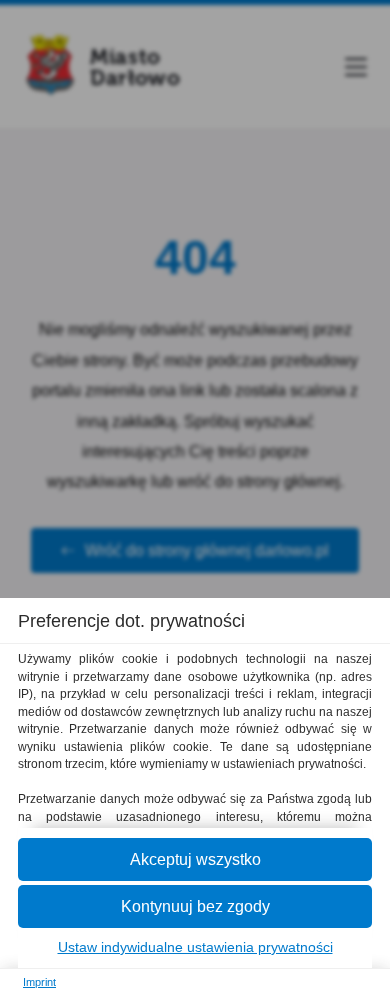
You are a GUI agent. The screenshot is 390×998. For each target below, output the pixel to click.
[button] (195, 859)
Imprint (39, 982)
